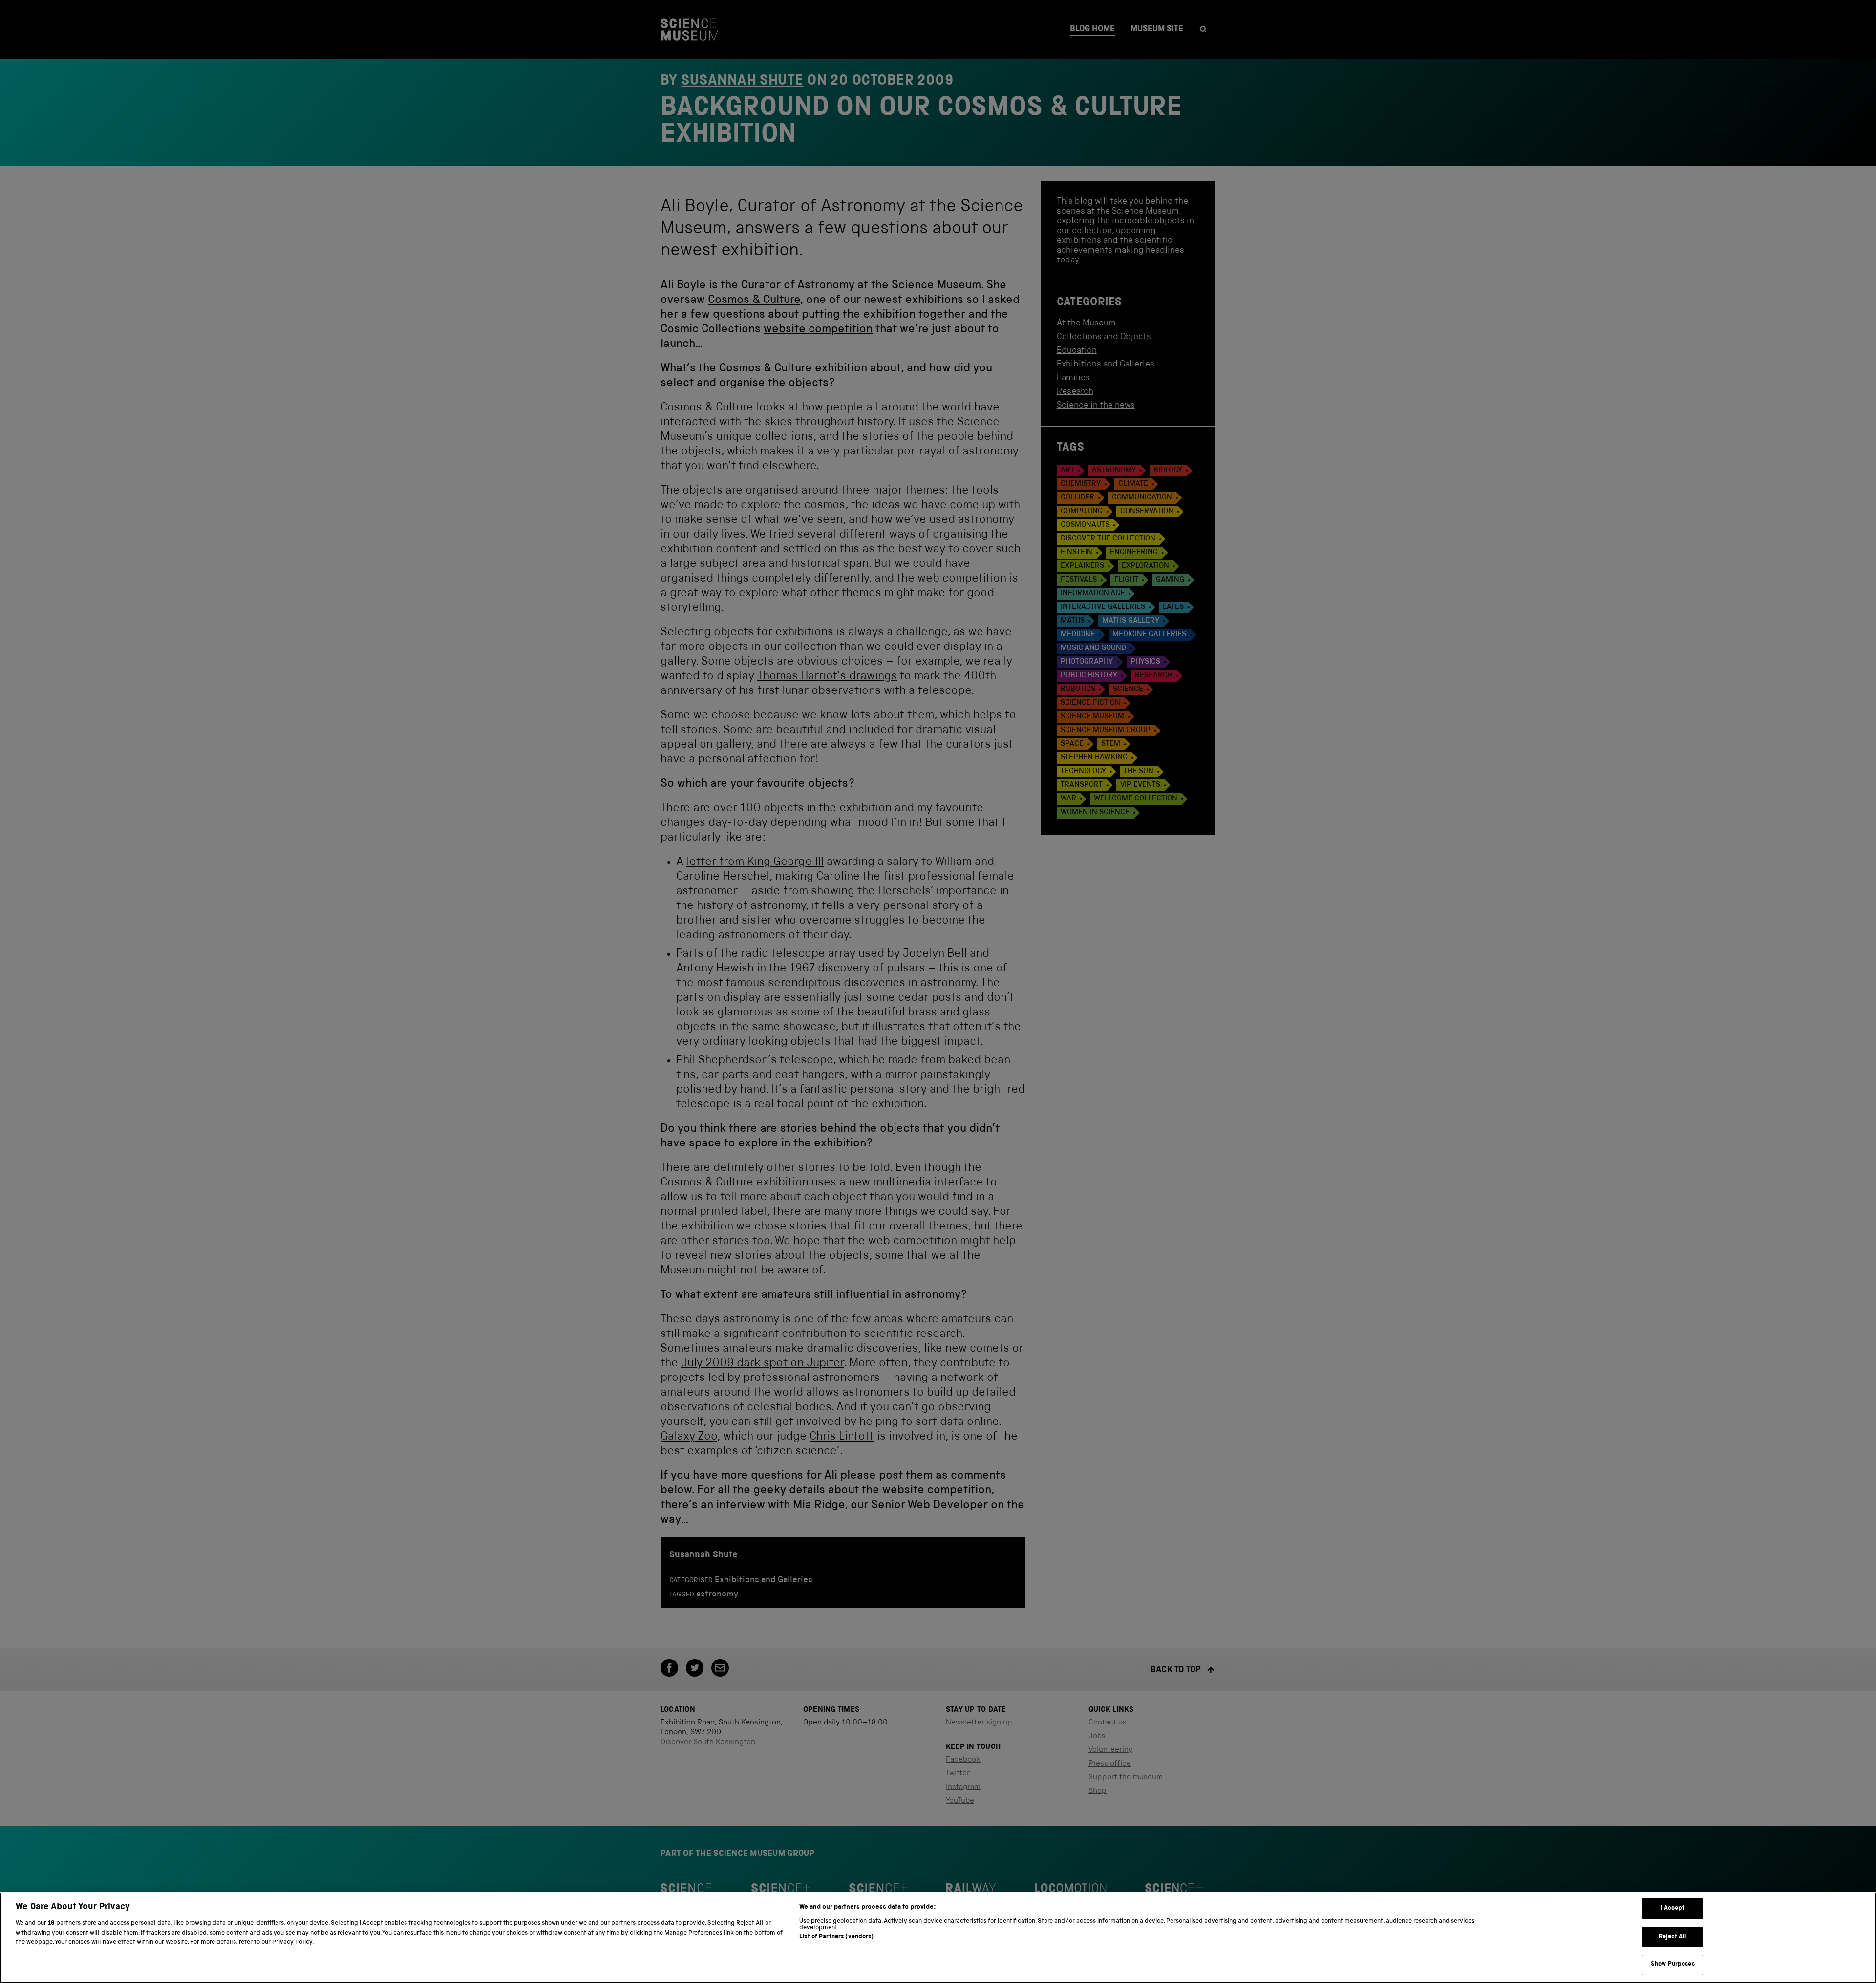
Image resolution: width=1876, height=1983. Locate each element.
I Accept (1673, 1908)
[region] (938, 1938)
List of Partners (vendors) (836, 1937)
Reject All (1673, 1937)
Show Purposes (1673, 1965)
